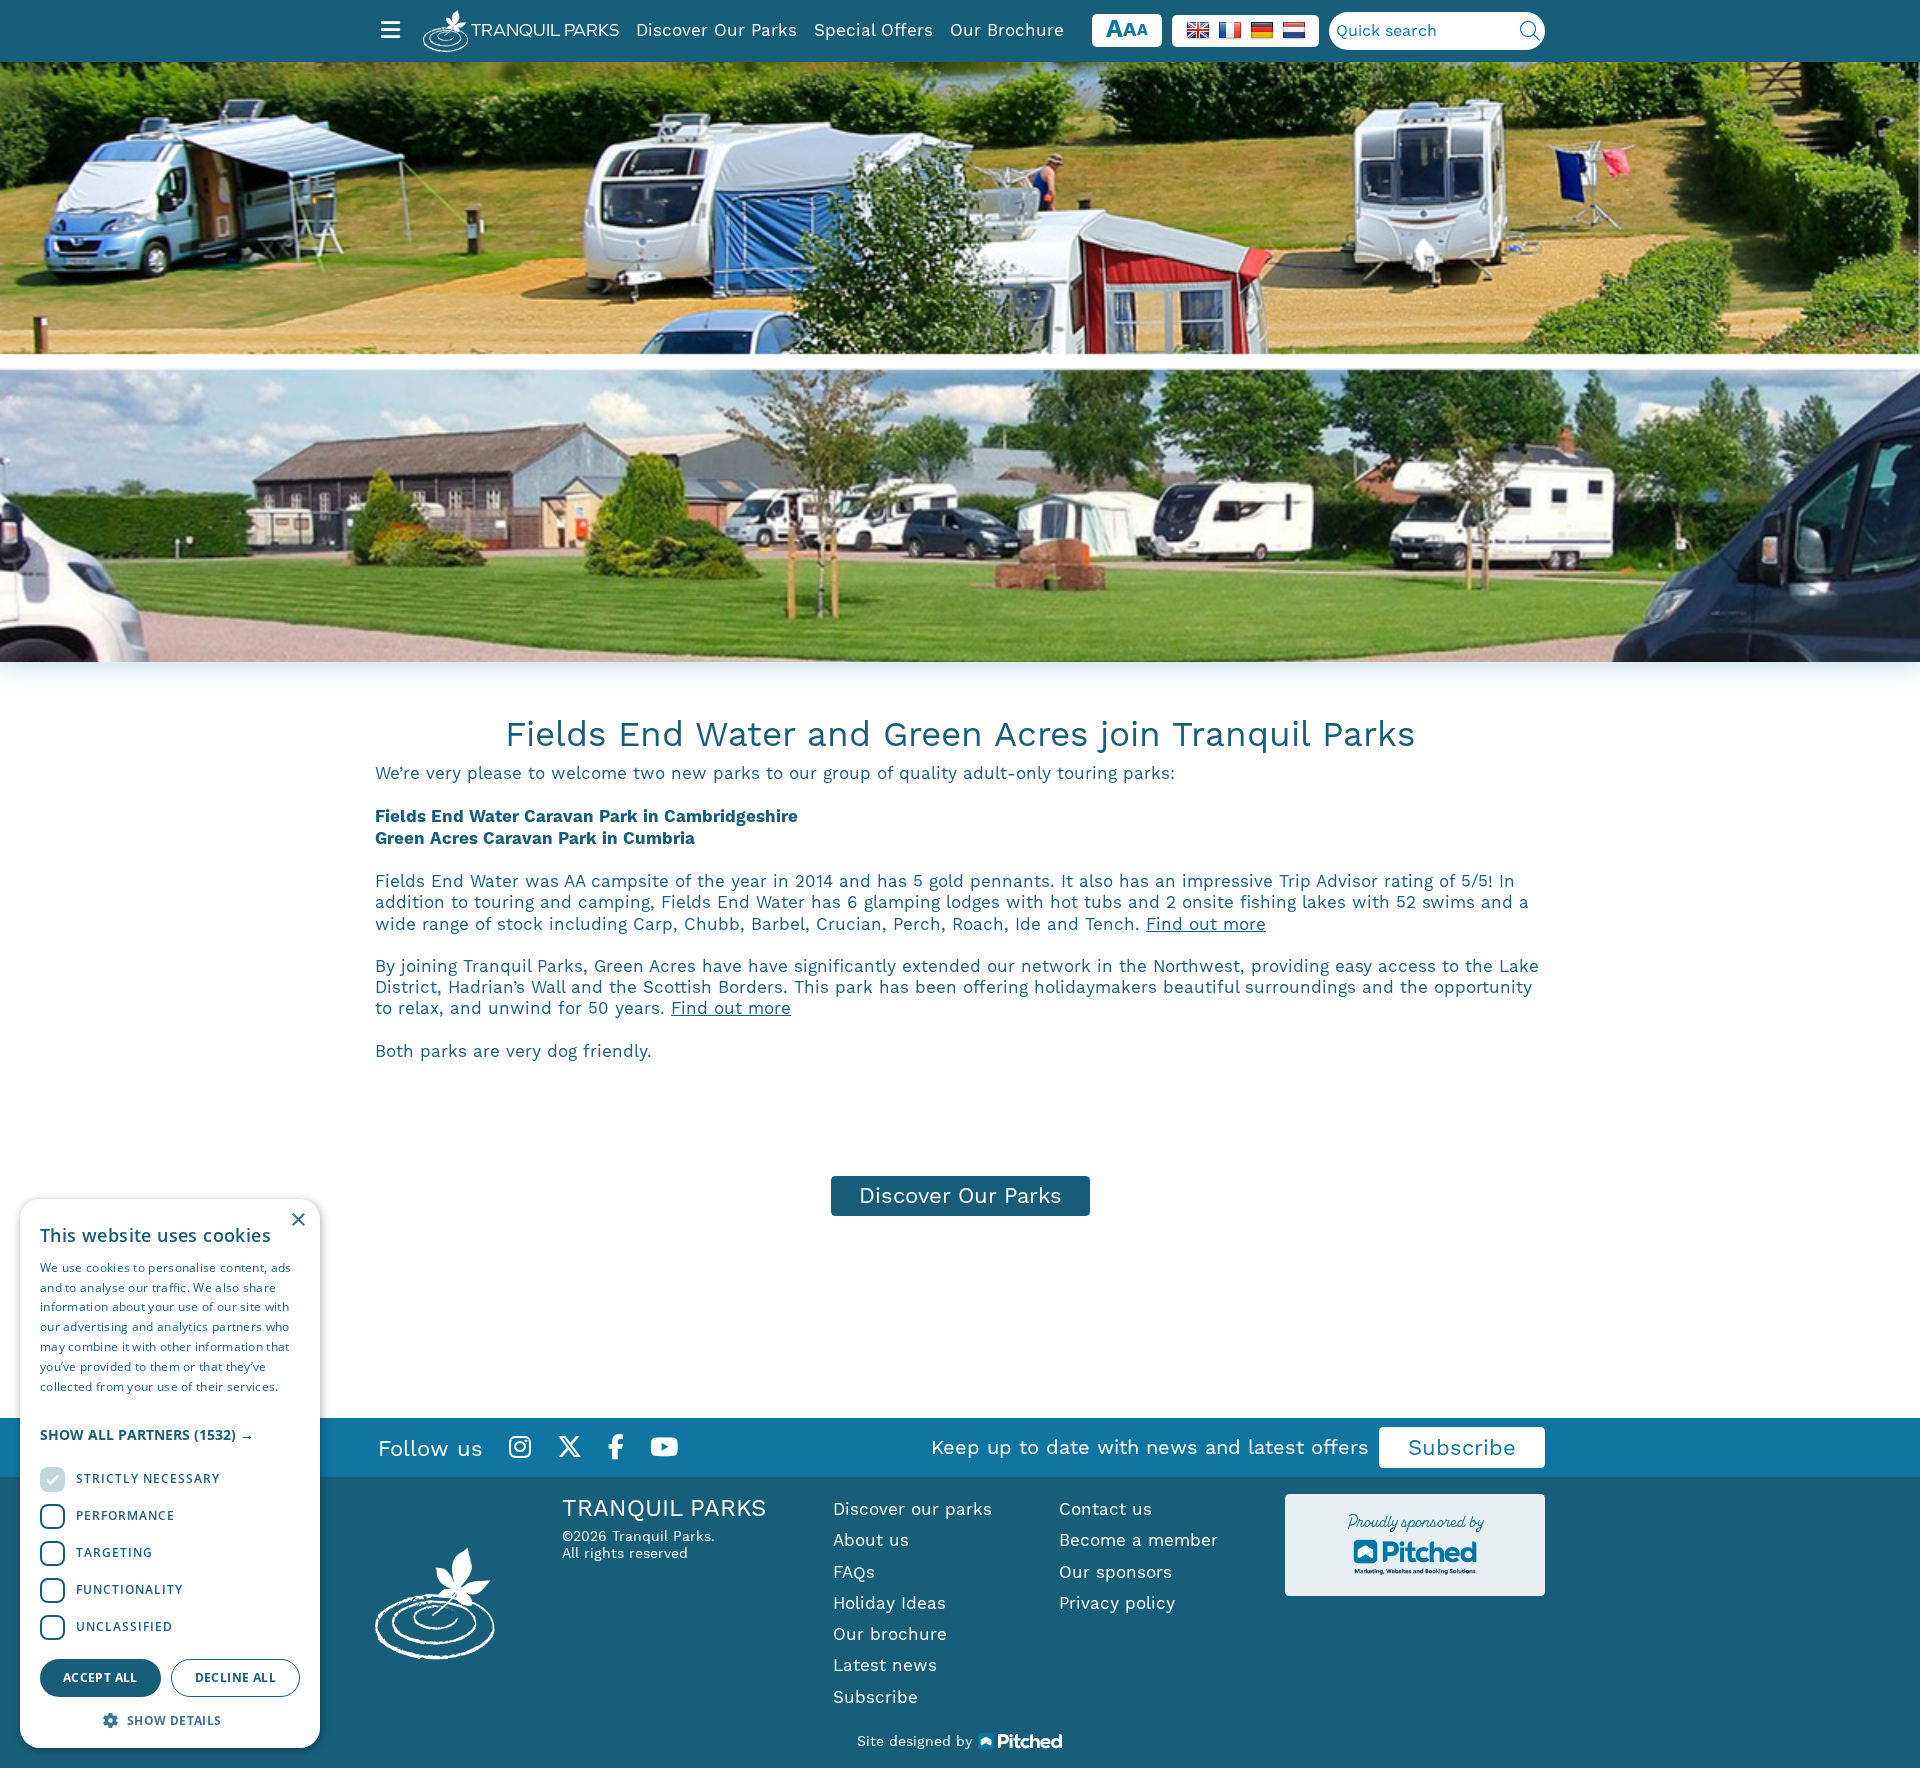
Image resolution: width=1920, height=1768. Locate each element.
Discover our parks (912, 1509)
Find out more (1206, 924)
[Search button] (1530, 31)
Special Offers (873, 30)
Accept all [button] (100, 1677)
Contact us (1105, 1509)
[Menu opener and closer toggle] (390, 31)
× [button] (297, 1220)
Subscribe (1462, 1447)
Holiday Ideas (889, 1603)
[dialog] (170, 1473)
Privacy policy (1117, 1603)
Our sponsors (1115, 1572)
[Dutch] (1294, 29)
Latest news (885, 1665)
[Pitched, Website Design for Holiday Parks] (1020, 1740)
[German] (1262, 29)
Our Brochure (1007, 30)
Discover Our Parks (716, 30)
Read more (72, 1405)
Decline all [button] (235, 1677)
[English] (1198, 29)
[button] (170, 1435)
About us (871, 1540)
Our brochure (890, 1634)
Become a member (1138, 1540)
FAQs (854, 1572)
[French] (1230, 29)
